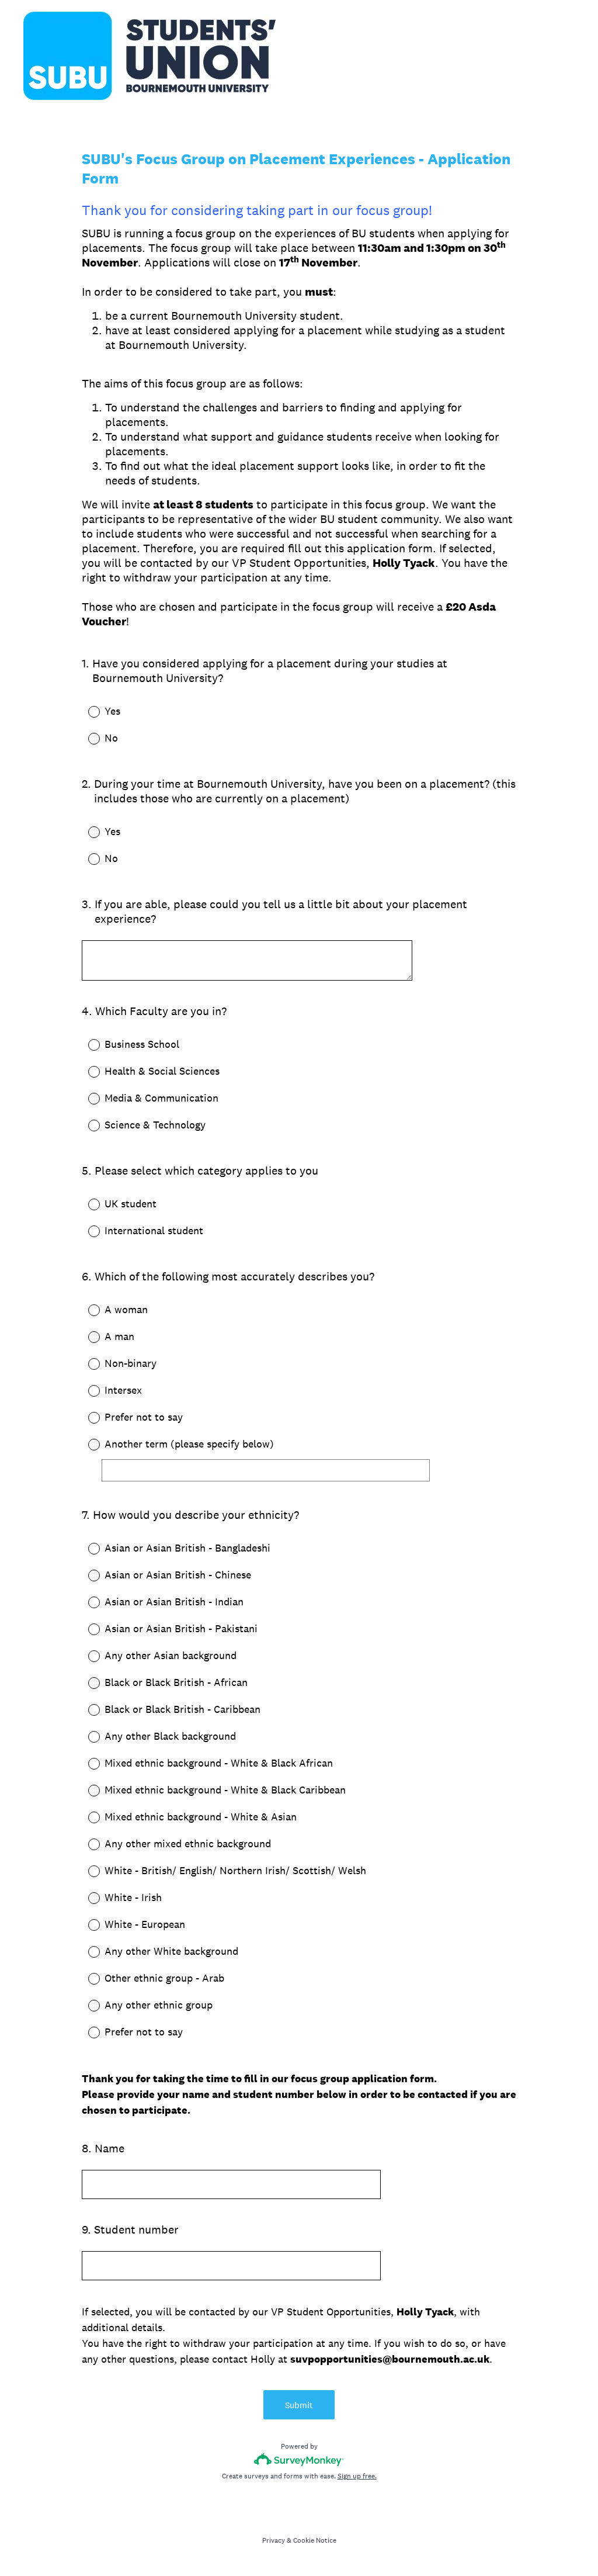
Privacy (274, 2540)
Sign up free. (357, 2476)
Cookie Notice (315, 2540)
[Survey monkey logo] (299, 2459)
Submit (299, 2405)
